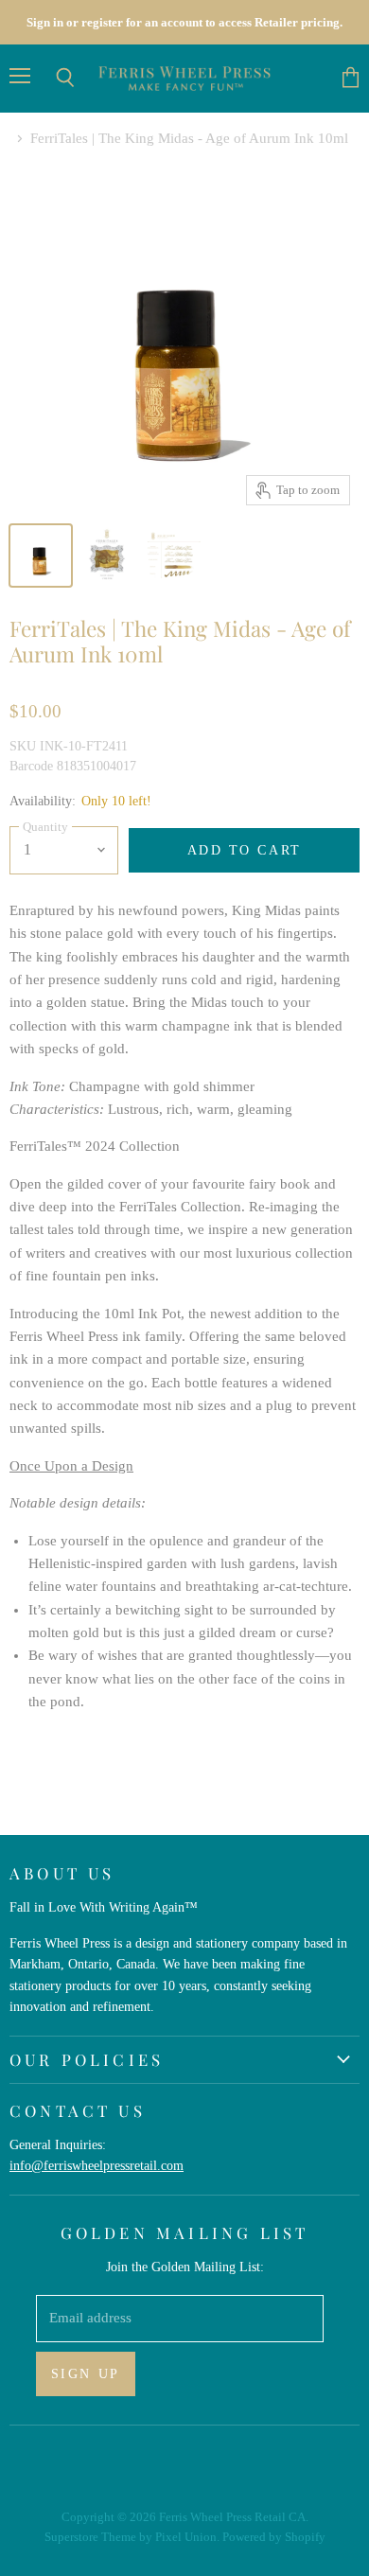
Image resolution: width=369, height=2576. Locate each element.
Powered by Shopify (274, 2537)
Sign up (86, 2373)
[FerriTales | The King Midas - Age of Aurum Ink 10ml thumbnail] (41, 556)
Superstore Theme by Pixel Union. (132, 2537)
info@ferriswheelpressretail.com (97, 2165)
